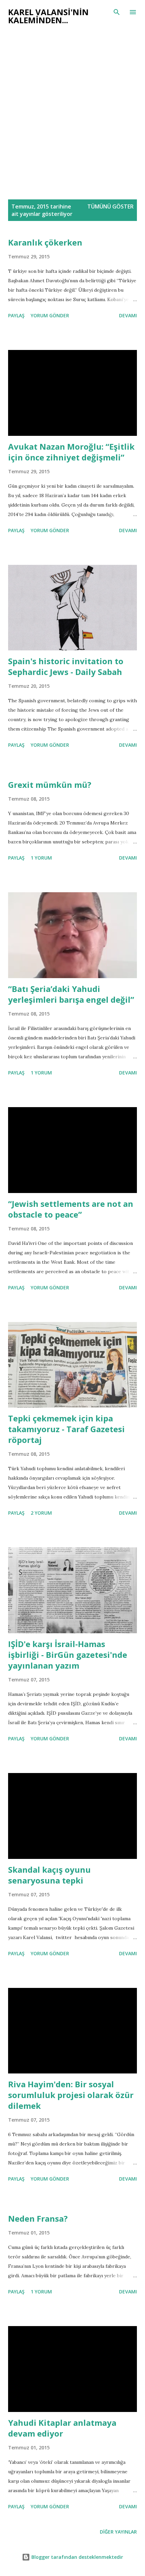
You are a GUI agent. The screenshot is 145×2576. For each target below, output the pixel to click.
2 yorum (41, 1513)
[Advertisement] (72, 116)
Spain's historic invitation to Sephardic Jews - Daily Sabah (66, 666)
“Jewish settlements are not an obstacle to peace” (71, 1209)
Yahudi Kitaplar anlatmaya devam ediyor (62, 2428)
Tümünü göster (110, 206)
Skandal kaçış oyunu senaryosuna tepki (49, 1875)
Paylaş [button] (16, 315)
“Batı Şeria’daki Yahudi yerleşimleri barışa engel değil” (71, 994)
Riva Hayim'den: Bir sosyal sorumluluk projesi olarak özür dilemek (71, 2095)
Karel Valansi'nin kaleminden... (48, 16)
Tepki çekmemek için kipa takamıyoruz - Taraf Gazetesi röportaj (66, 1429)
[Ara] (117, 12)
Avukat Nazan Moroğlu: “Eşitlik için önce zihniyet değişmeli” (71, 452)
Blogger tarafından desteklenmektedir (77, 2557)
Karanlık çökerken (45, 242)
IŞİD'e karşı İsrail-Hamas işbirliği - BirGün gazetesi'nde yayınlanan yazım (68, 1655)
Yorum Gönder (50, 315)
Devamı (128, 315)
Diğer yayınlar (118, 2532)
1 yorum (41, 858)
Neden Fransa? (38, 2218)
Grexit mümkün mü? (50, 785)
